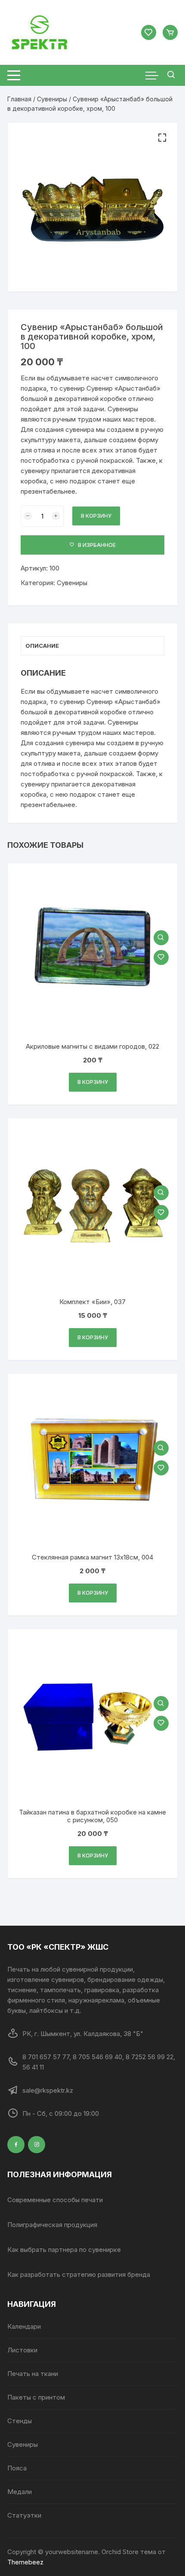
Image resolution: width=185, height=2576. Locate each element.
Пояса (17, 2468)
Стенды (20, 2421)
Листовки (22, 2350)
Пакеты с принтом (36, 2397)
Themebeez (25, 2562)
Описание (42, 646)
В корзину (96, 516)
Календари (24, 2326)
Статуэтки (24, 2515)
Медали (20, 2492)
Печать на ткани (33, 2374)
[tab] (92, 646)
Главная (19, 99)
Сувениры (52, 99)
